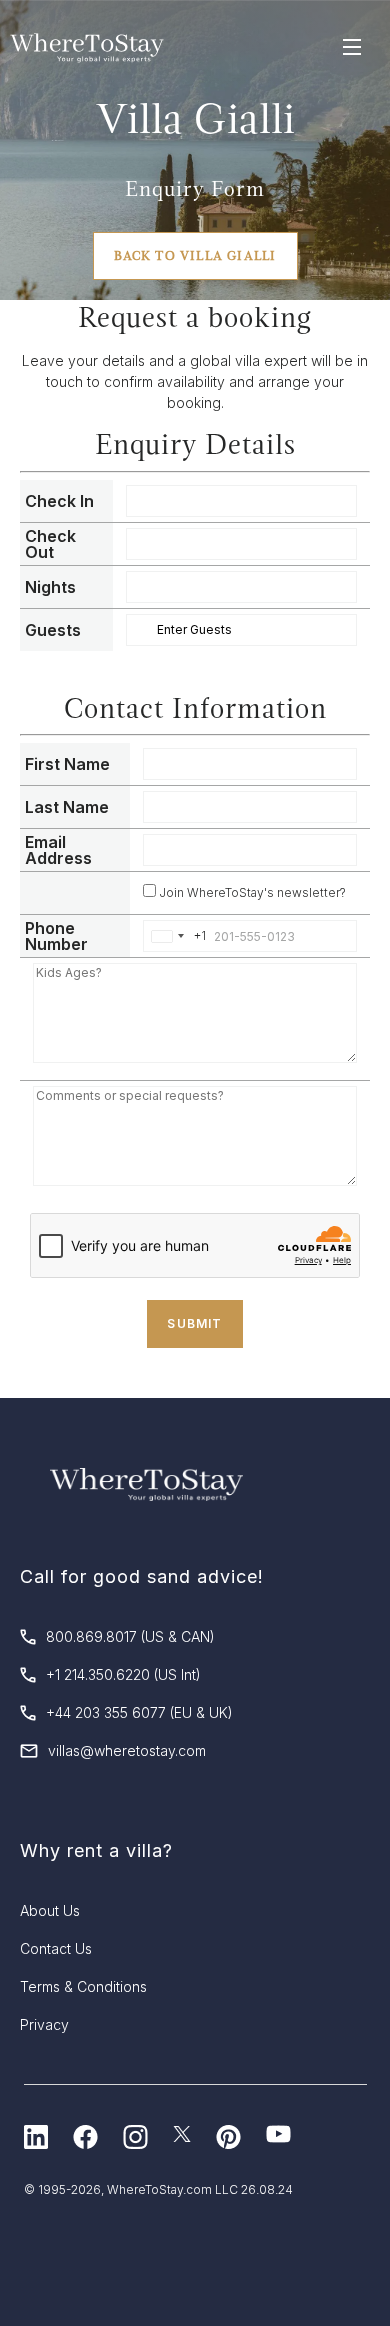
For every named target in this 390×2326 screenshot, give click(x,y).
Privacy (44, 2024)
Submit (194, 1323)
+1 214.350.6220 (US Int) (123, 1674)
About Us (50, 1910)
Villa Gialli (195, 118)
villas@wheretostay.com (127, 1750)
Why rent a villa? (96, 1850)
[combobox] (175, 936)
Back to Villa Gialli (195, 256)
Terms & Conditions (83, 1986)
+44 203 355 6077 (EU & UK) (139, 1712)
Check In (59, 501)
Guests (53, 630)
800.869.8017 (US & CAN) (130, 1636)
